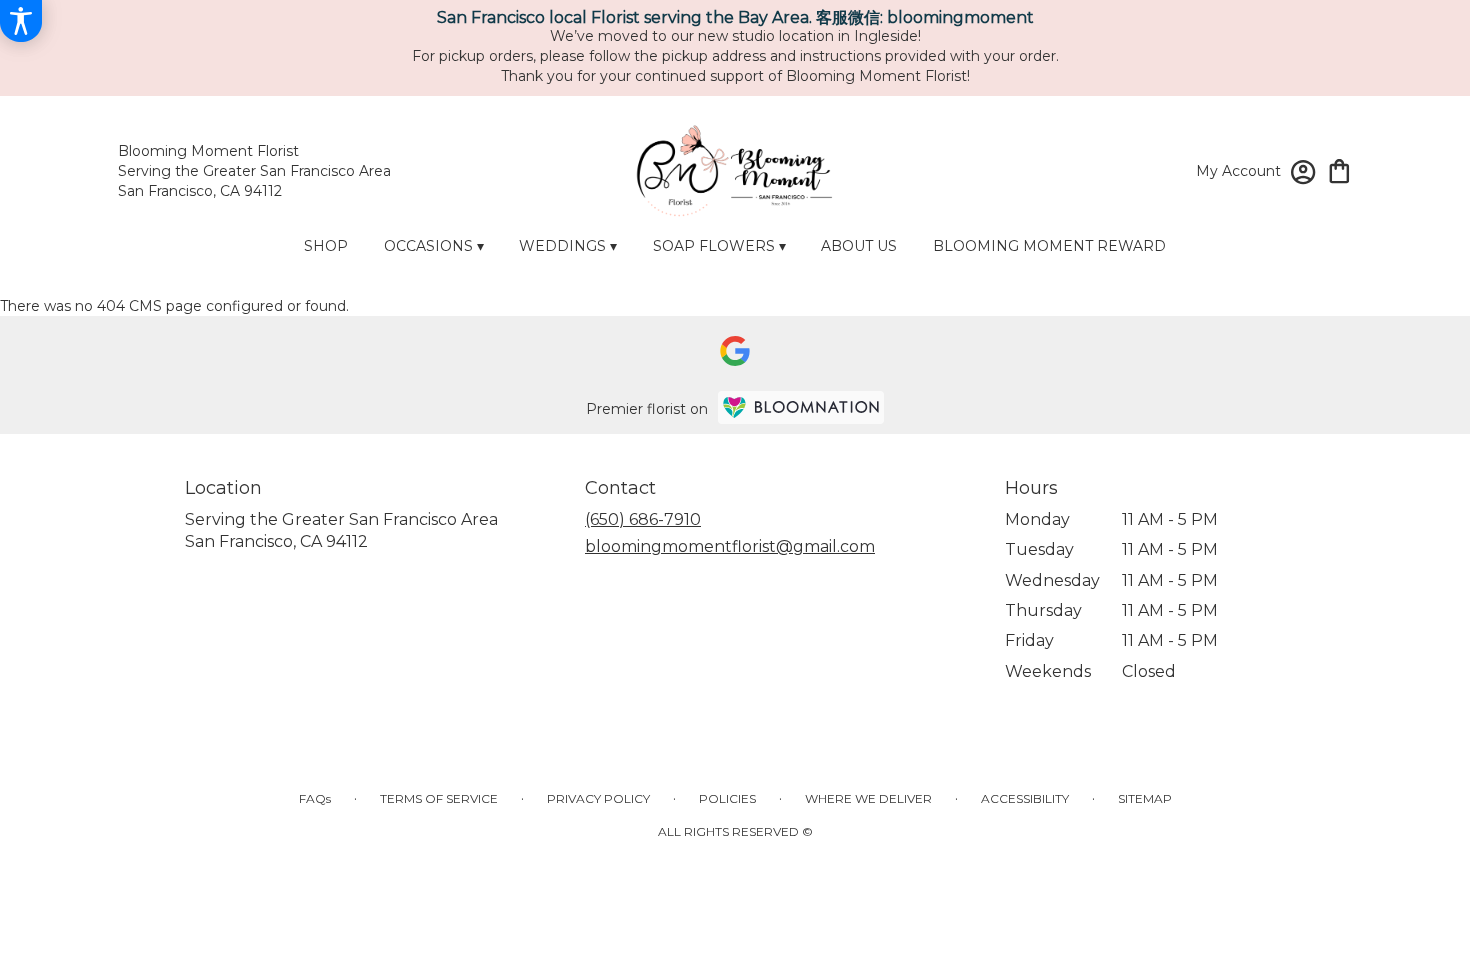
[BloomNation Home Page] (801, 407)
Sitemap (1145, 798)
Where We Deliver (868, 798)
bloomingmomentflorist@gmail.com (730, 546)
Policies (727, 798)
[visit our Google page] (735, 351)
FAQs (315, 798)
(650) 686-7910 (643, 519)
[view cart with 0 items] (1339, 169)
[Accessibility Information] (21, 21)
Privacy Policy (598, 798)
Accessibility (1025, 798)
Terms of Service (439, 798)
